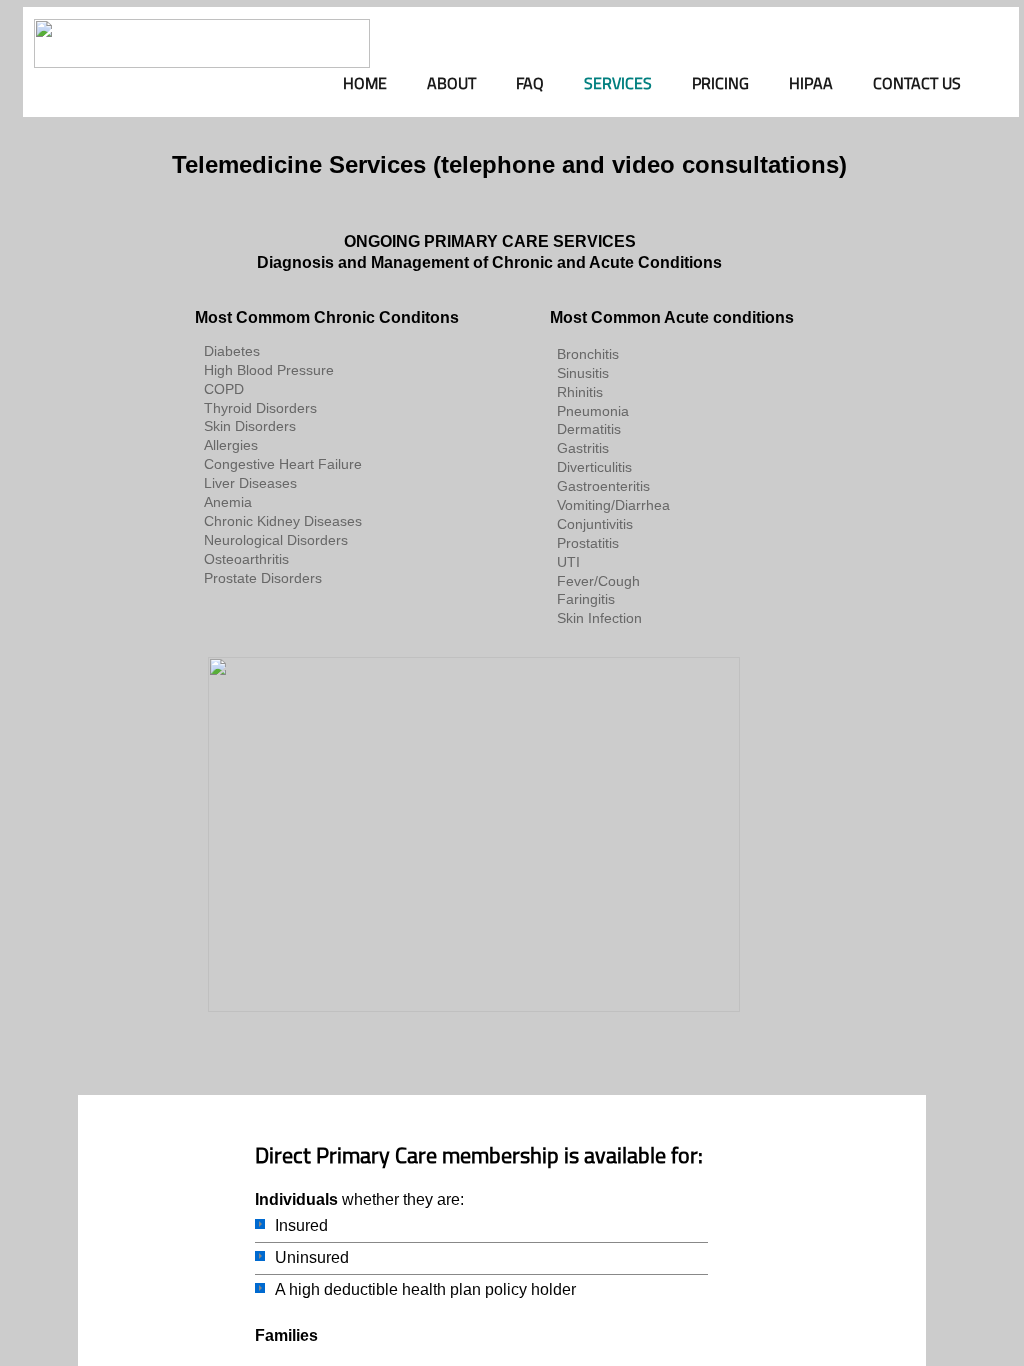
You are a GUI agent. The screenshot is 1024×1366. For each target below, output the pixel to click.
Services (618, 83)
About (451, 83)
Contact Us (917, 83)
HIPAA (811, 83)
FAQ (530, 83)
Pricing (720, 83)
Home (365, 83)
